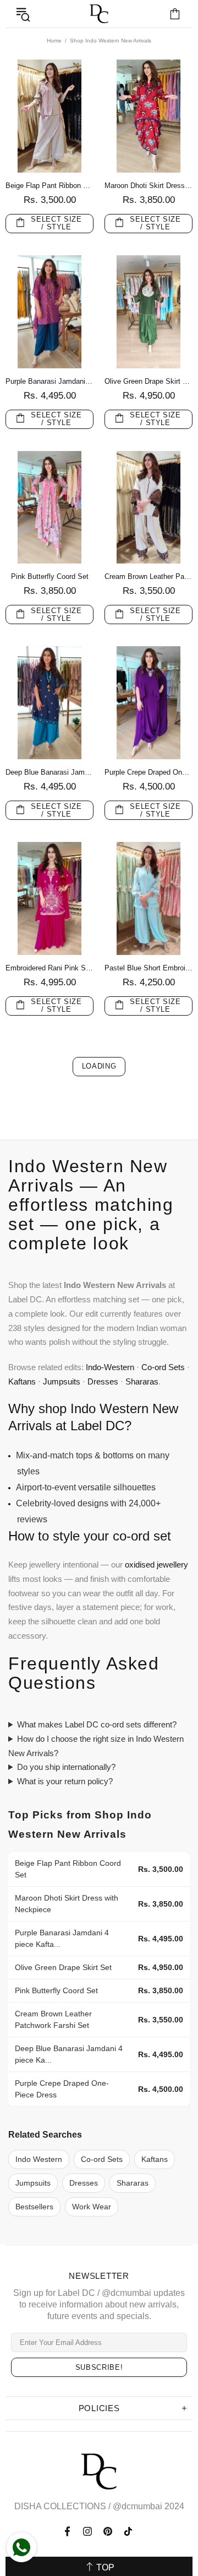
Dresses (103, 1381)
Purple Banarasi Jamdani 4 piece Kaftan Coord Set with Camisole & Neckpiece (50, 381)
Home (54, 41)
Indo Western (39, 2159)
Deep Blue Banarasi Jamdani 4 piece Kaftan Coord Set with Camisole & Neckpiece (50, 772)
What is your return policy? (65, 1781)
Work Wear (92, 2207)
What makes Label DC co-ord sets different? (97, 1724)
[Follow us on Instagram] (88, 2531)
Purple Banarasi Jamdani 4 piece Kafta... (62, 1938)
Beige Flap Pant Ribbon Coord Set (50, 186)
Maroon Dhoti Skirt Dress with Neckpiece (148, 186)
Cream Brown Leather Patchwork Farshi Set (148, 576)
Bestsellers (34, 2207)
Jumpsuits (62, 1381)
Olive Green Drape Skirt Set (148, 381)
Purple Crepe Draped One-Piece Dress (148, 772)
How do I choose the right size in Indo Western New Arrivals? (96, 1746)
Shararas (142, 1381)
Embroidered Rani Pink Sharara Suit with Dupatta (50, 968)
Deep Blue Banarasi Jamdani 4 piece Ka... (69, 2054)
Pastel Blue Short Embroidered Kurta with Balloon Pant (148, 968)
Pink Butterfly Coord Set (50, 576)
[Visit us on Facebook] (68, 2531)
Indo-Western (110, 1367)
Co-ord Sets (163, 1367)
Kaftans (22, 1381)
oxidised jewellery (156, 1565)
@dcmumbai (137, 2506)
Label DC (99, 14)
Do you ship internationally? (66, 1767)
